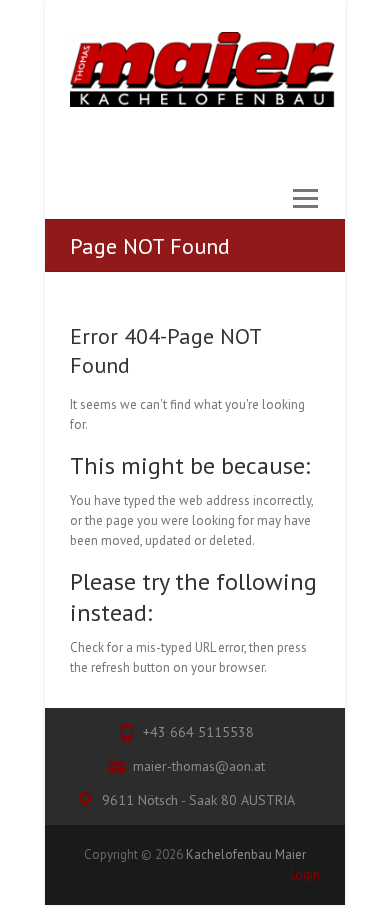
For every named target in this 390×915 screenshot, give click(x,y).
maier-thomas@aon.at (199, 766)
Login (305, 874)
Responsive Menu (305, 208)
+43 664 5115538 (198, 732)
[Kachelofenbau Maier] (202, 69)
